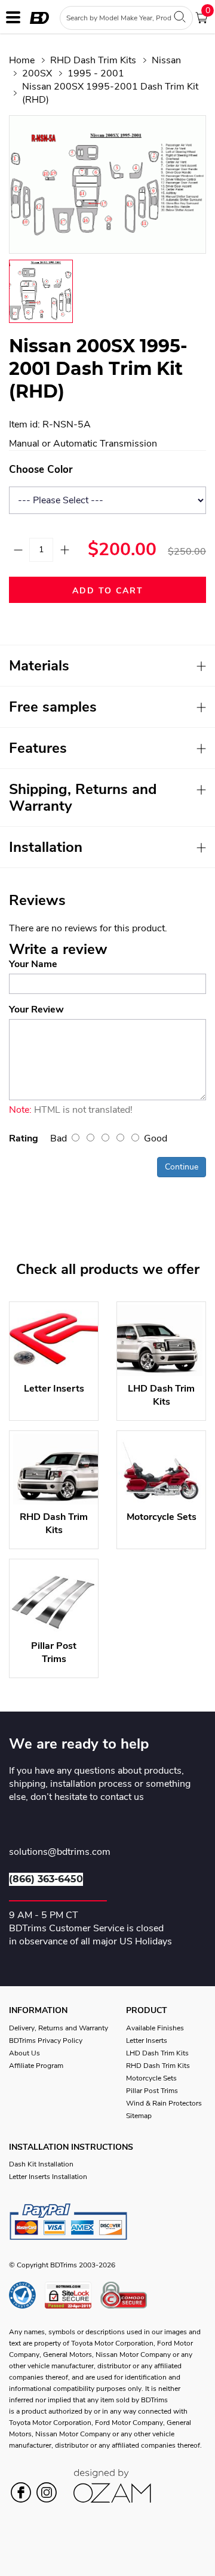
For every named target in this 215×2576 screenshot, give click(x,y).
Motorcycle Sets (151, 2078)
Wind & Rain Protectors (164, 2103)
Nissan (166, 60)
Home (22, 60)
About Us (24, 2053)
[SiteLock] (73, 2295)
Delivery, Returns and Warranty (59, 2028)
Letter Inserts (147, 2041)
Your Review (36, 1010)
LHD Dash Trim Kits (157, 2053)
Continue (182, 1167)
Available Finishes (155, 2028)
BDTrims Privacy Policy (46, 2041)
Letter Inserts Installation (48, 2177)
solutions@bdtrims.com (60, 1852)
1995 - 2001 (96, 73)
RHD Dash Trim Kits (93, 60)
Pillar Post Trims (152, 2091)
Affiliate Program (36, 2066)
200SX (37, 73)
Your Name (33, 964)
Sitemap (139, 2116)
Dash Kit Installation (41, 2164)
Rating (24, 1138)
